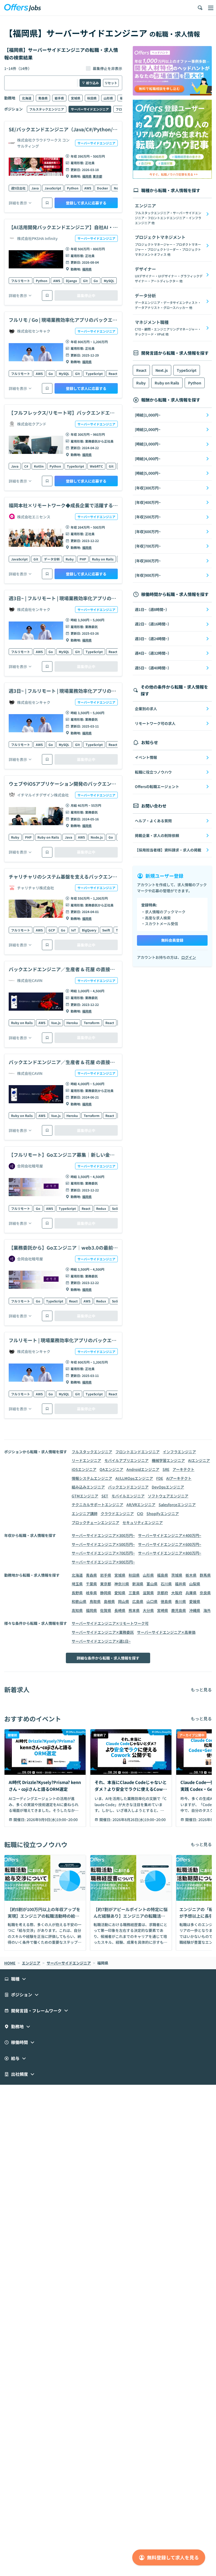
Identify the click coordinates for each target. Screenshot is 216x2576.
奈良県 (205, 1593)
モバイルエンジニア (128, 1496)
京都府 (163, 1593)
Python (73, 188)
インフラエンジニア (179, 1452)
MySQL (109, 281)
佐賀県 (106, 1610)
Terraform (92, 1023)
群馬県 (205, 1575)
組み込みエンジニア (88, 1487)
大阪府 (177, 1593)
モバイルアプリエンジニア (126, 1460)
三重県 (134, 1593)
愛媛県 (195, 1601)
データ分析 (52, 559)
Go (96, 281)
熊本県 (134, 1610)
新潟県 (138, 1584)
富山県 (152, 1584)
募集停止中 (86, 295)
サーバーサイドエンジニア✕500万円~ (103, 1544)
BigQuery (89, 930)
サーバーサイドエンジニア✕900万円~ (103, 1562)
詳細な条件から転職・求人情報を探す (108, 1658)
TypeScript (94, 374)
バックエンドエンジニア (128, 1487)
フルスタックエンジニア (47, 109)
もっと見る (201, 1690)
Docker (102, 188)
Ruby (70, 559)
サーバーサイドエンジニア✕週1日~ (101, 1641)
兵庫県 (191, 1593)
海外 (207, 1610)
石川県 (166, 1584)
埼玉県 (77, 1584)
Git (85, 281)
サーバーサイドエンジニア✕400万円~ (170, 1535)
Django (72, 281)
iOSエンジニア (84, 1469)
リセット (111, 83)
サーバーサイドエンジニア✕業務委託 (103, 1632)
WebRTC (96, 466)
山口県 (152, 1601)
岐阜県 (91, 1593)
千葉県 (91, 1584)
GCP (52, 930)
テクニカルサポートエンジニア (97, 1505)
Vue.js (56, 1023)
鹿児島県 (179, 1610)
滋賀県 (148, 1593)
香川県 (180, 1601)
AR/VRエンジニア (141, 1505)
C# (26, 466)
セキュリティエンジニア (143, 1522)
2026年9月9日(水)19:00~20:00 (52, 1820)
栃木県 (191, 1575)
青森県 (43, 98)
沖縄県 (195, 1610)
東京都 (97, 176)
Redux (101, 1208)
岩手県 (59, 98)
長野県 (77, 1593)
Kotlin (39, 466)
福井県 (180, 1584)
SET (105, 1496)
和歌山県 (79, 1601)
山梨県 (195, 1584)
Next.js (162, 370)
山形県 (108, 98)
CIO (140, 1513)
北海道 (27, 98)
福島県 (163, 1575)
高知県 (77, 1610)
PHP (83, 559)
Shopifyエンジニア (163, 1513)
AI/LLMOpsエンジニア (134, 1478)
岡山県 (124, 1601)
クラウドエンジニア (117, 1513)
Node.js (97, 837)
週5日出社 (18, 188)
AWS (88, 188)
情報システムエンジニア (92, 1478)
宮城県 (76, 98)
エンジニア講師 (85, 1513)
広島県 (138, 1601)
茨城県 (177, 1575)
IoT (74, 930)
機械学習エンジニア (168, 1460)
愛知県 (120, 1593)
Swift (106, 930)
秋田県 (92, 98)
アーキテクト (183, 1469)
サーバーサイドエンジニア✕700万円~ (103, 1553)
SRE (166, 1469)
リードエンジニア (86, 1460)
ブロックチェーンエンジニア (95, 1522)
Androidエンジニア (143, 1469)
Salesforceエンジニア (177, 1505)
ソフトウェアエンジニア (168, 1496)
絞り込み (92, 83)
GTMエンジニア (85, 1496)
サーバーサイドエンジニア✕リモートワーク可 (110, 1623)
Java (35, 188)
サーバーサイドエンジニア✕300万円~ (103, 1535)
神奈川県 (122, 1584)
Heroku (72, 1023)
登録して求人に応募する (86, 203)
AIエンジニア (199, 1460)
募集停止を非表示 (107, 68)
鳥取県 (95, 1601)
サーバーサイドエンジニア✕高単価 (166, 1632)
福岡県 (87, 176)
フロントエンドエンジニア (138, 1452)
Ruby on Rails (103, 559)
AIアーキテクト (179, 1478)
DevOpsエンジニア (168, 1487)
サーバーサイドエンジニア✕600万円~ (170, 1544)
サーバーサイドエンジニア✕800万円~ (170, 1553)
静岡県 (106, 1593)
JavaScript (53, 188)
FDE (160, 1478)
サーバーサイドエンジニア (90, 109)
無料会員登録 (172, 940)
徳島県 (166, 1601)
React (113, 374)
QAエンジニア (111, 1469)
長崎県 (120, 1610)
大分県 (148, 1610)
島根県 (109, 1601)
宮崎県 (163, 1610)
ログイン (189, 957)
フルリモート (21, 281)
